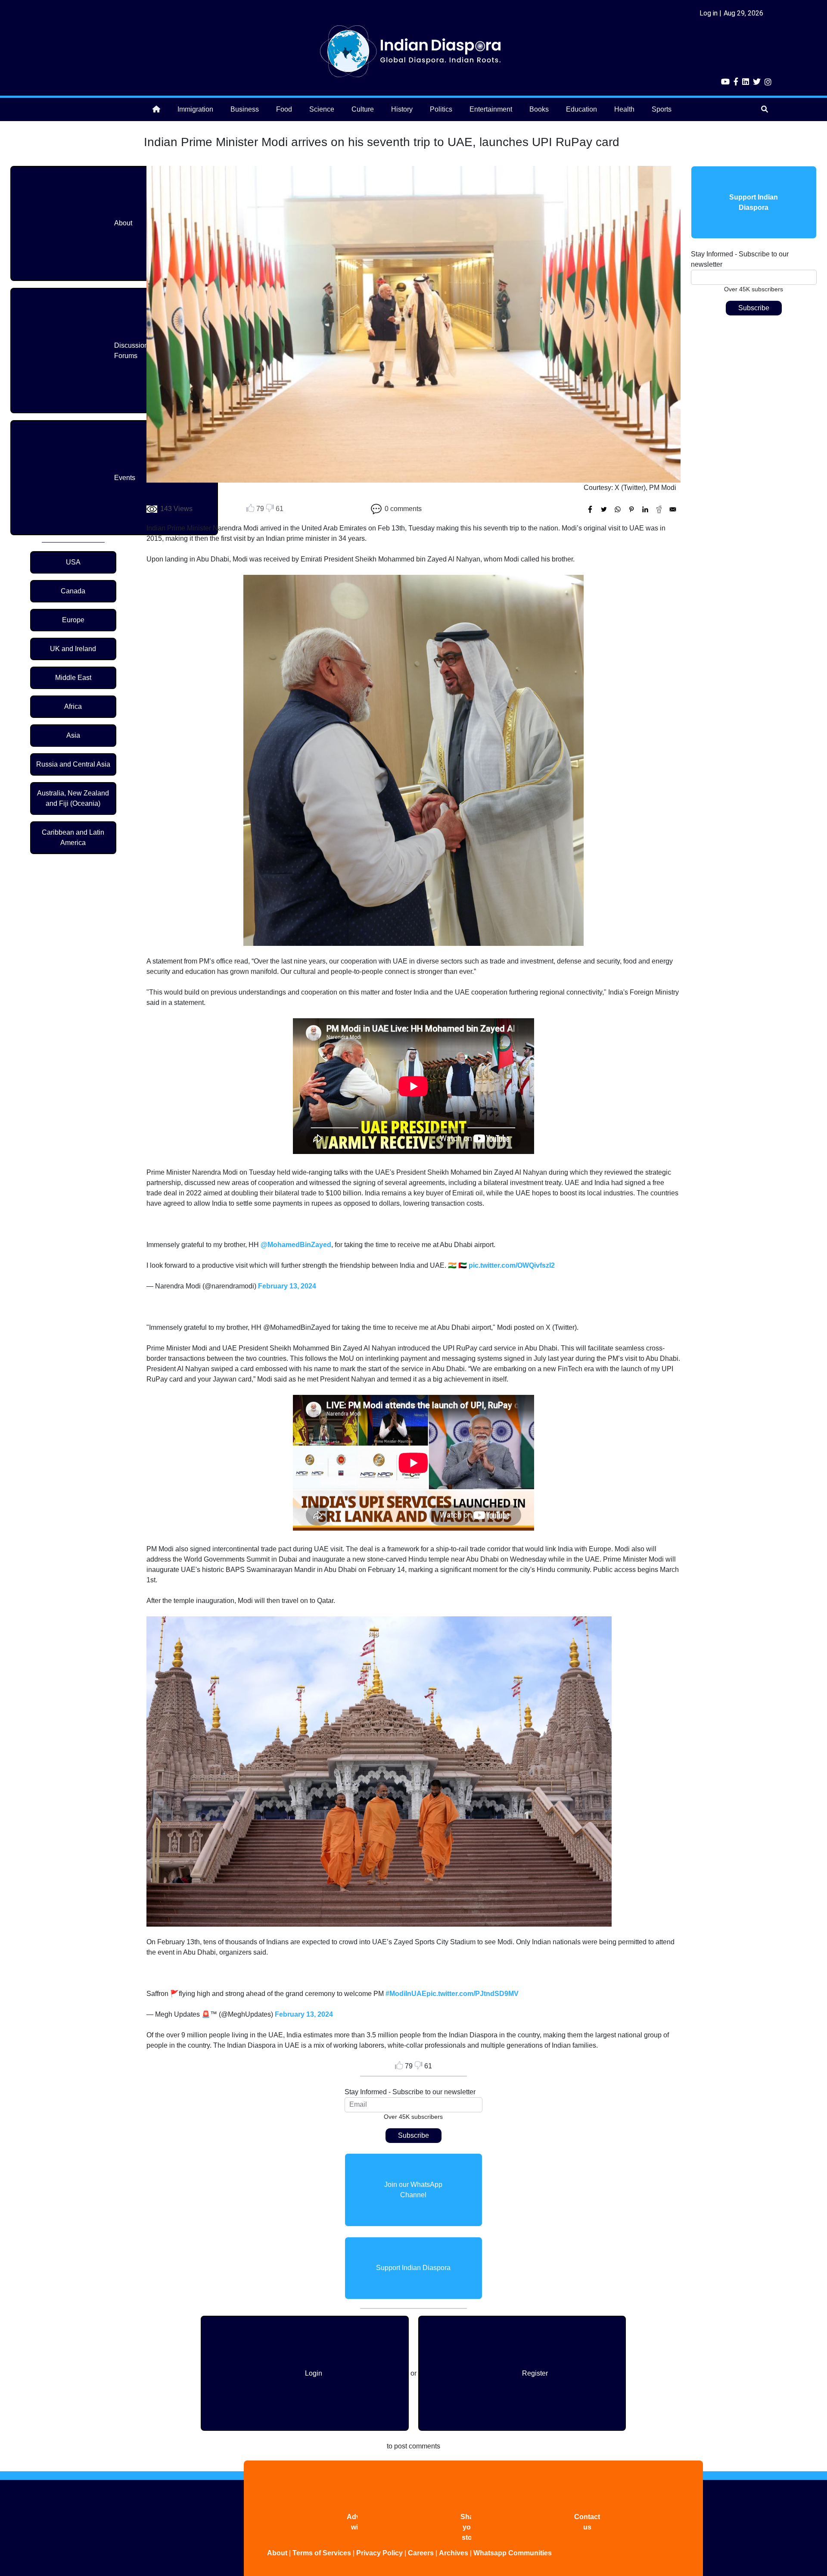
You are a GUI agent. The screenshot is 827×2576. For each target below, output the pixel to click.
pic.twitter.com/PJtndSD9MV (473, 1994)
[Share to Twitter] (604, 509)
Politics (441, 109)
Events (125, 478)
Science (322, 109)
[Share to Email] (673, 509)
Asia (73, 735)
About (123, 223)
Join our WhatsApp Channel (413, 2190)
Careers (421, 2553)
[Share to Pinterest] (631, 509)
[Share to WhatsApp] (618, 509)
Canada (73, 591)
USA (73, 562)
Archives (454, 2553)
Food (284, 109)
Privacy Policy (379, 2553)
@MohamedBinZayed (296, 1245)
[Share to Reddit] (659, 509)
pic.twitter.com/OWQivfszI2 (512, 1265)
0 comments (403, 509)
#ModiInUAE (406, 1994)
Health (624, 109)
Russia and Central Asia (73, 764)
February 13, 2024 (287, 1286)
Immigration (195, 109)
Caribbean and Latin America (73, 837)
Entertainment (491, 109)
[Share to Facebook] (590, 509)
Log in (709, 13)
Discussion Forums (131, 351)
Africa (73, 706)
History (402, 109)
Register (535, 2373)
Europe (73, 620)
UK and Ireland (73, 649)
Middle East (73, 678)
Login (314, 2373)
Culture (363, 109)
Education (581, 109)
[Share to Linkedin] (645, 509)
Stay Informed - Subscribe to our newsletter (410, 2092)
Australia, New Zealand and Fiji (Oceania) (73, 798)
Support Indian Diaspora (413, 2268)
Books (539, 109)
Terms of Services (322, 2553)
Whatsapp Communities (513, 2553)
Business (245, 109)
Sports (662, 109)
